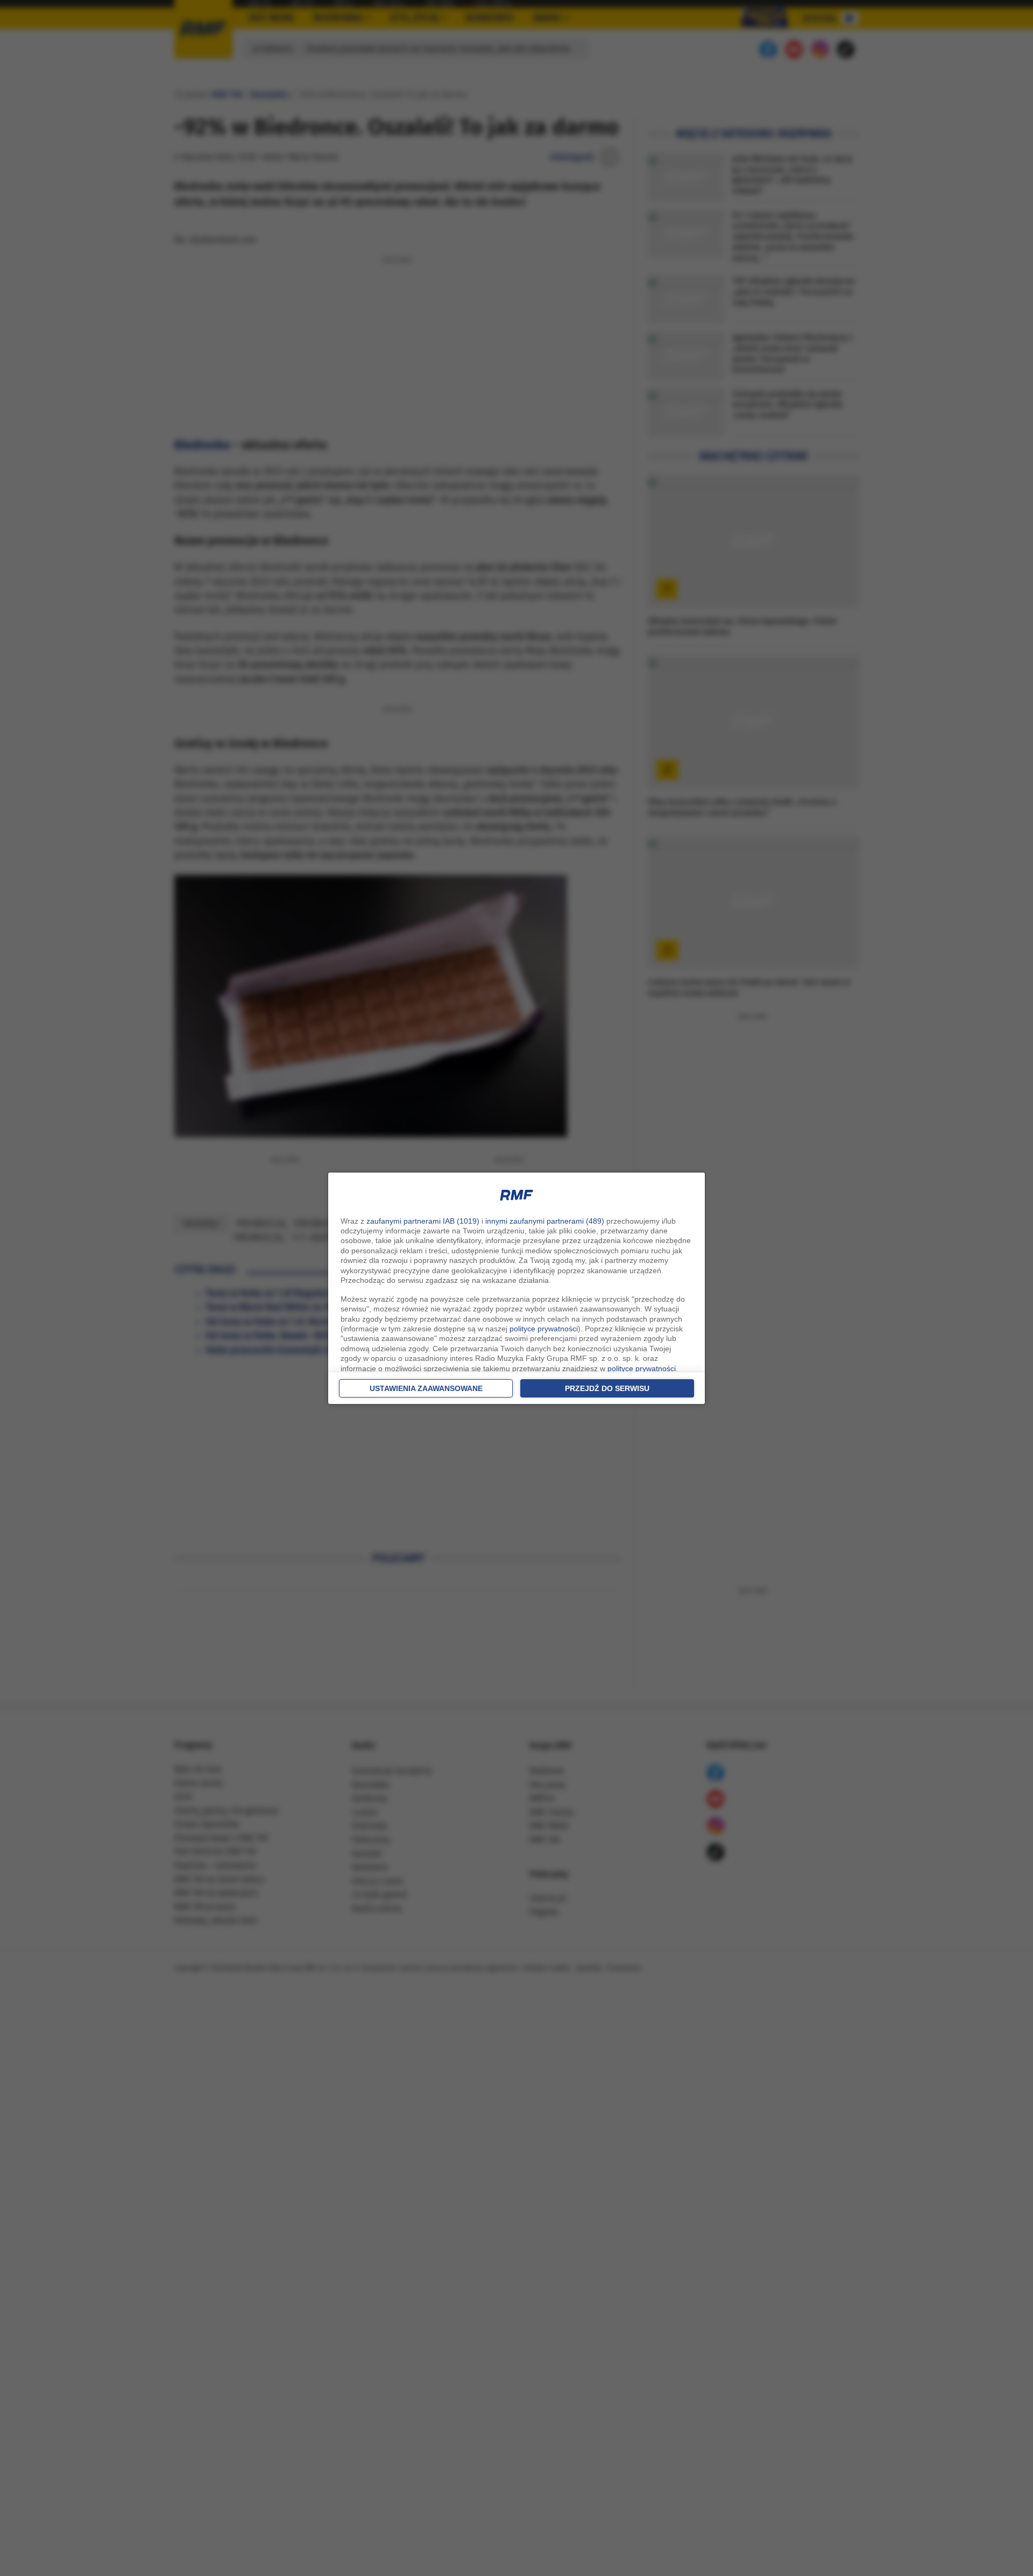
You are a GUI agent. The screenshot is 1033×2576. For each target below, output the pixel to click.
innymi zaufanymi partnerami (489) (545, 1221)
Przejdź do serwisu (607, 1388)
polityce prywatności (544, 1329)
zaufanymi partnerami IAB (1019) (423, 1221)
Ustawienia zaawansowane (426, 1388)
